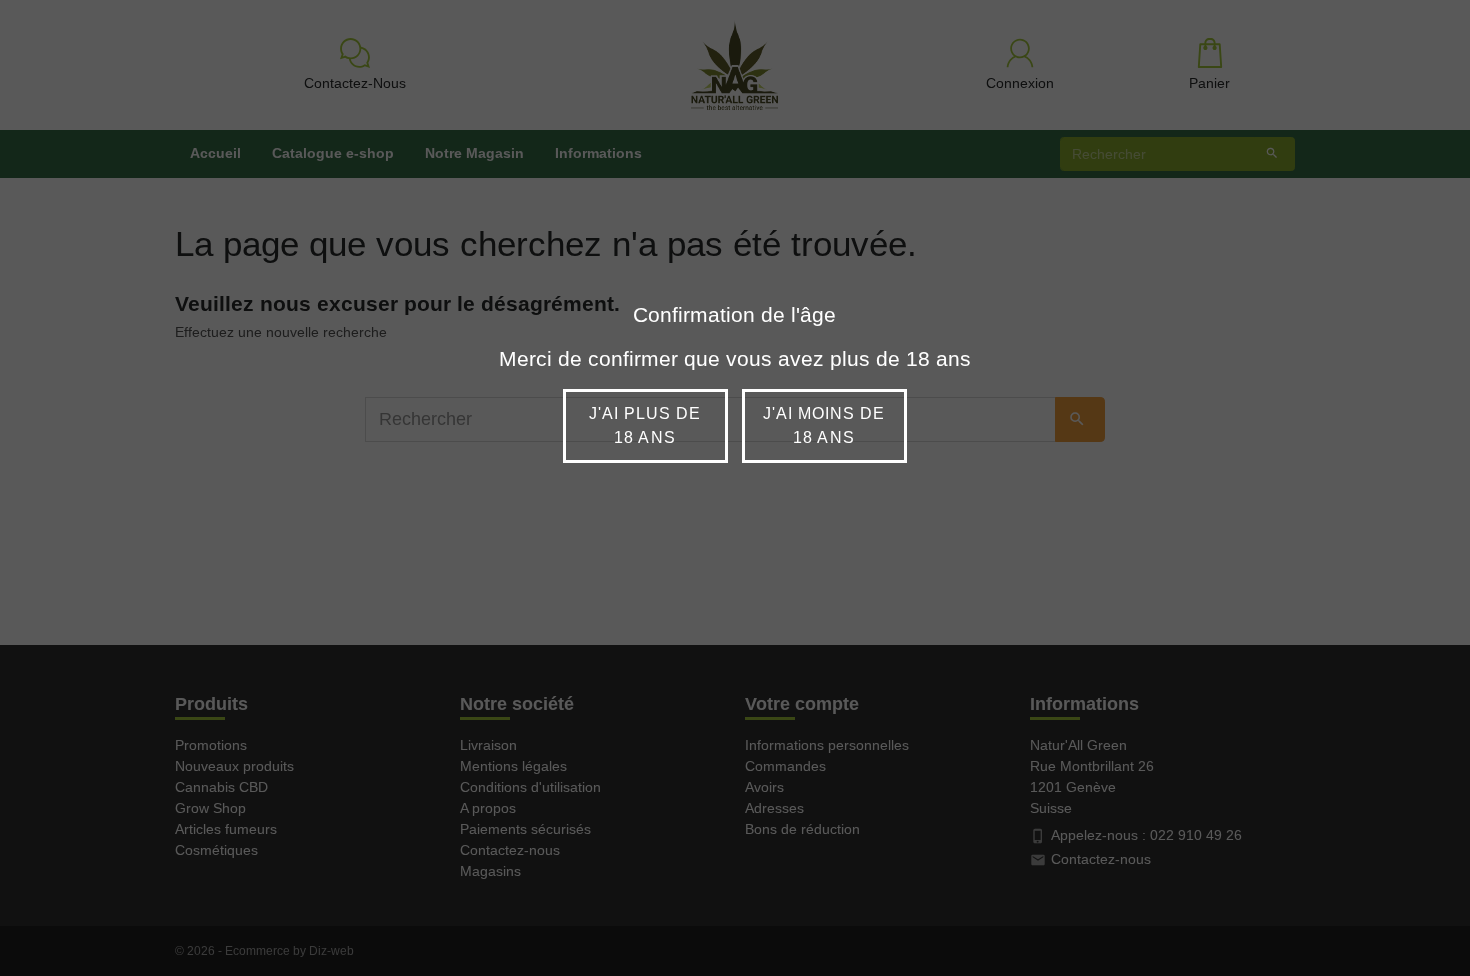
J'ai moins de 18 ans (824, 425)
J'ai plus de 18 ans (645, 425)
